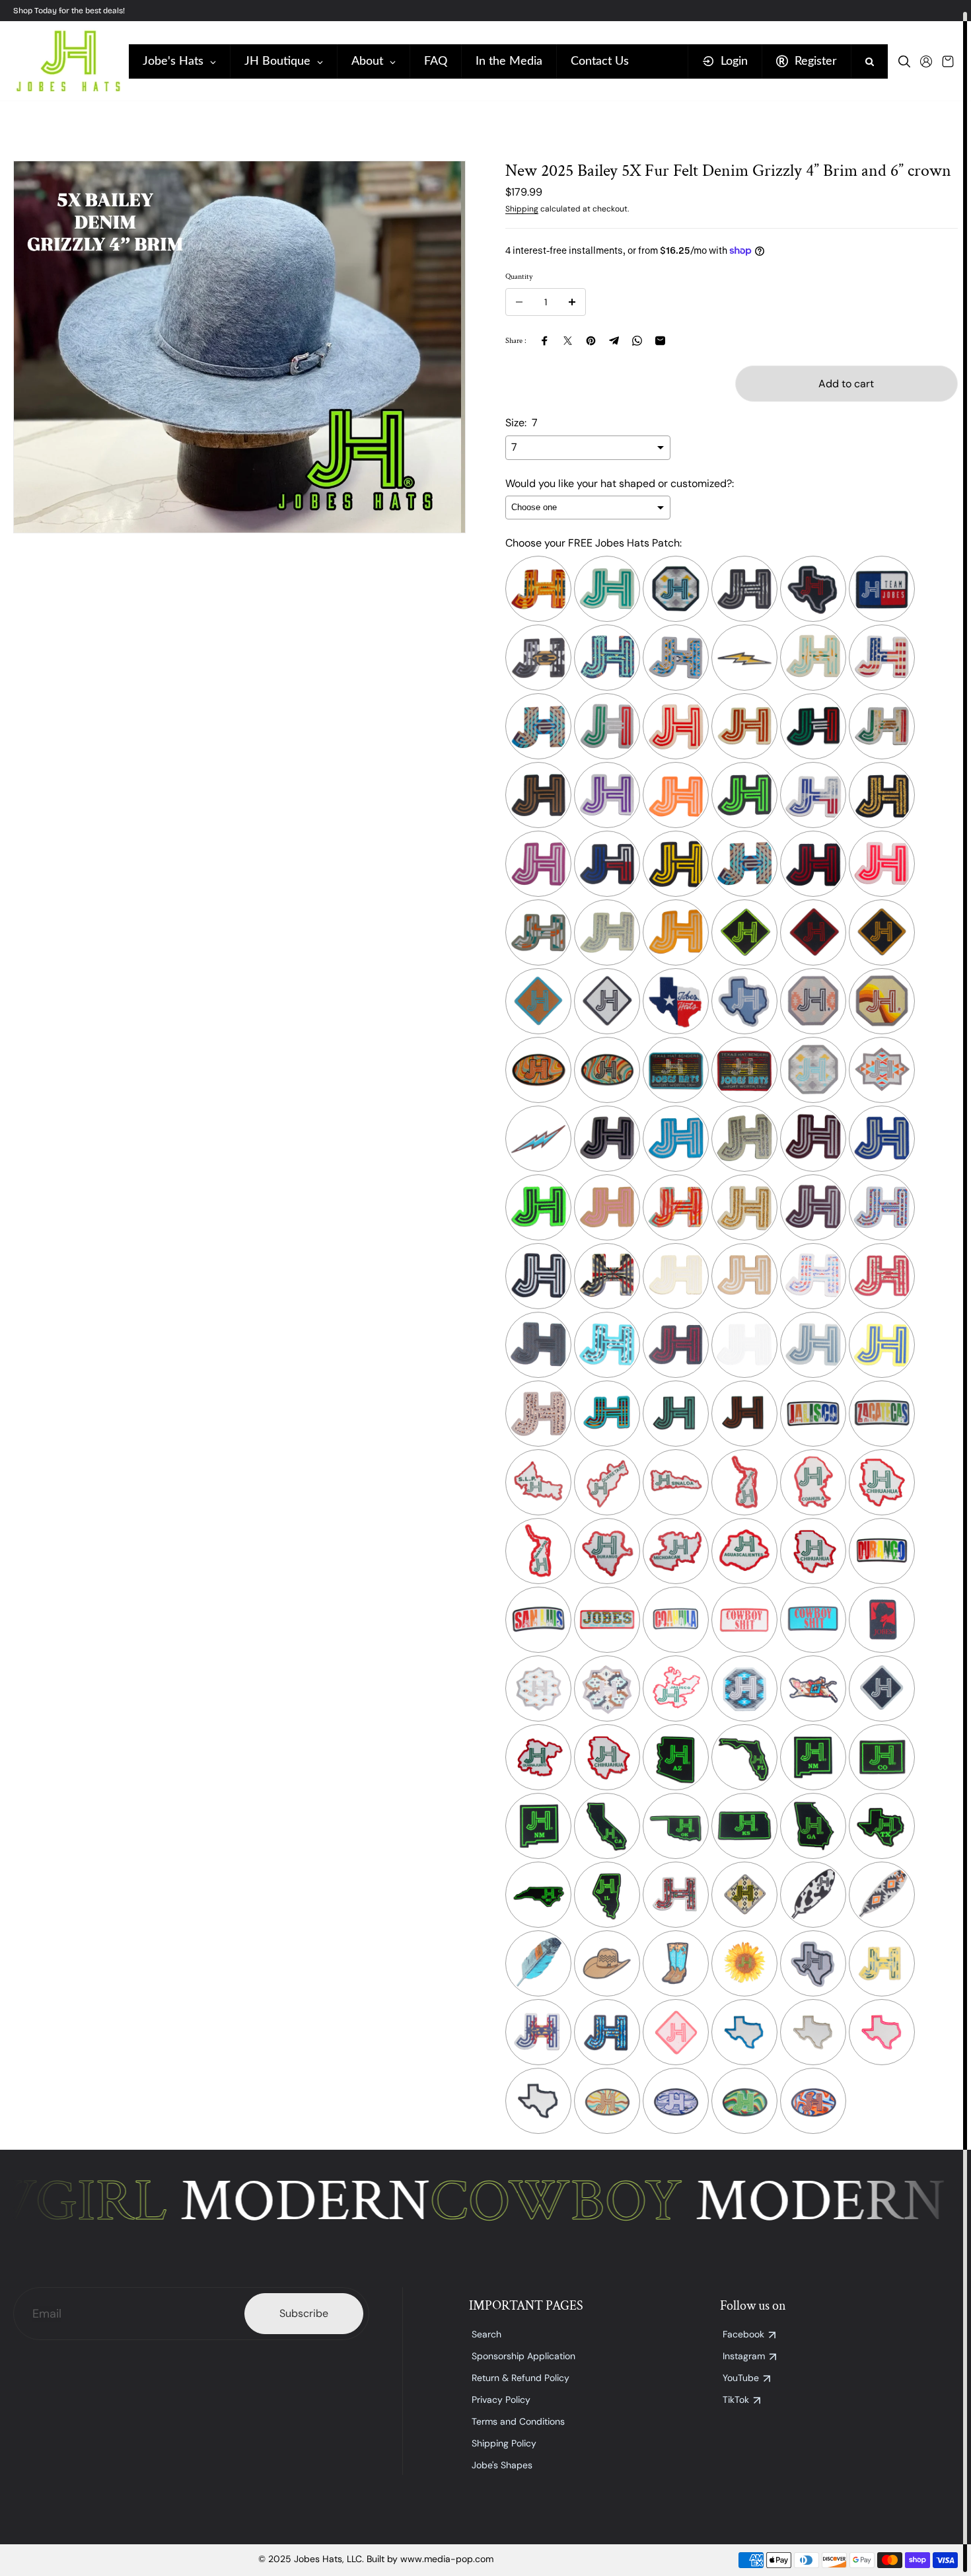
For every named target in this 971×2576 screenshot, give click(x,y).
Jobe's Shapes (502, 2465)
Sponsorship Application (523, 2356)
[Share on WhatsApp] (637, 341)
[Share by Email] (660, 341)
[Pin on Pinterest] (591, 341)
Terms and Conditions (518, 2421)
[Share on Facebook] (545, 341)
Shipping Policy (504, 2443)
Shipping (522, 209)
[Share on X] (568, 341)
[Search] (904, 61)
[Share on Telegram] (614, 341)
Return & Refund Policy (521, 2378)
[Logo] (68, 61)
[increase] (572, 302)
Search (486, 2334)
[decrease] (519, 302)
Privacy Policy (501, 2400)
